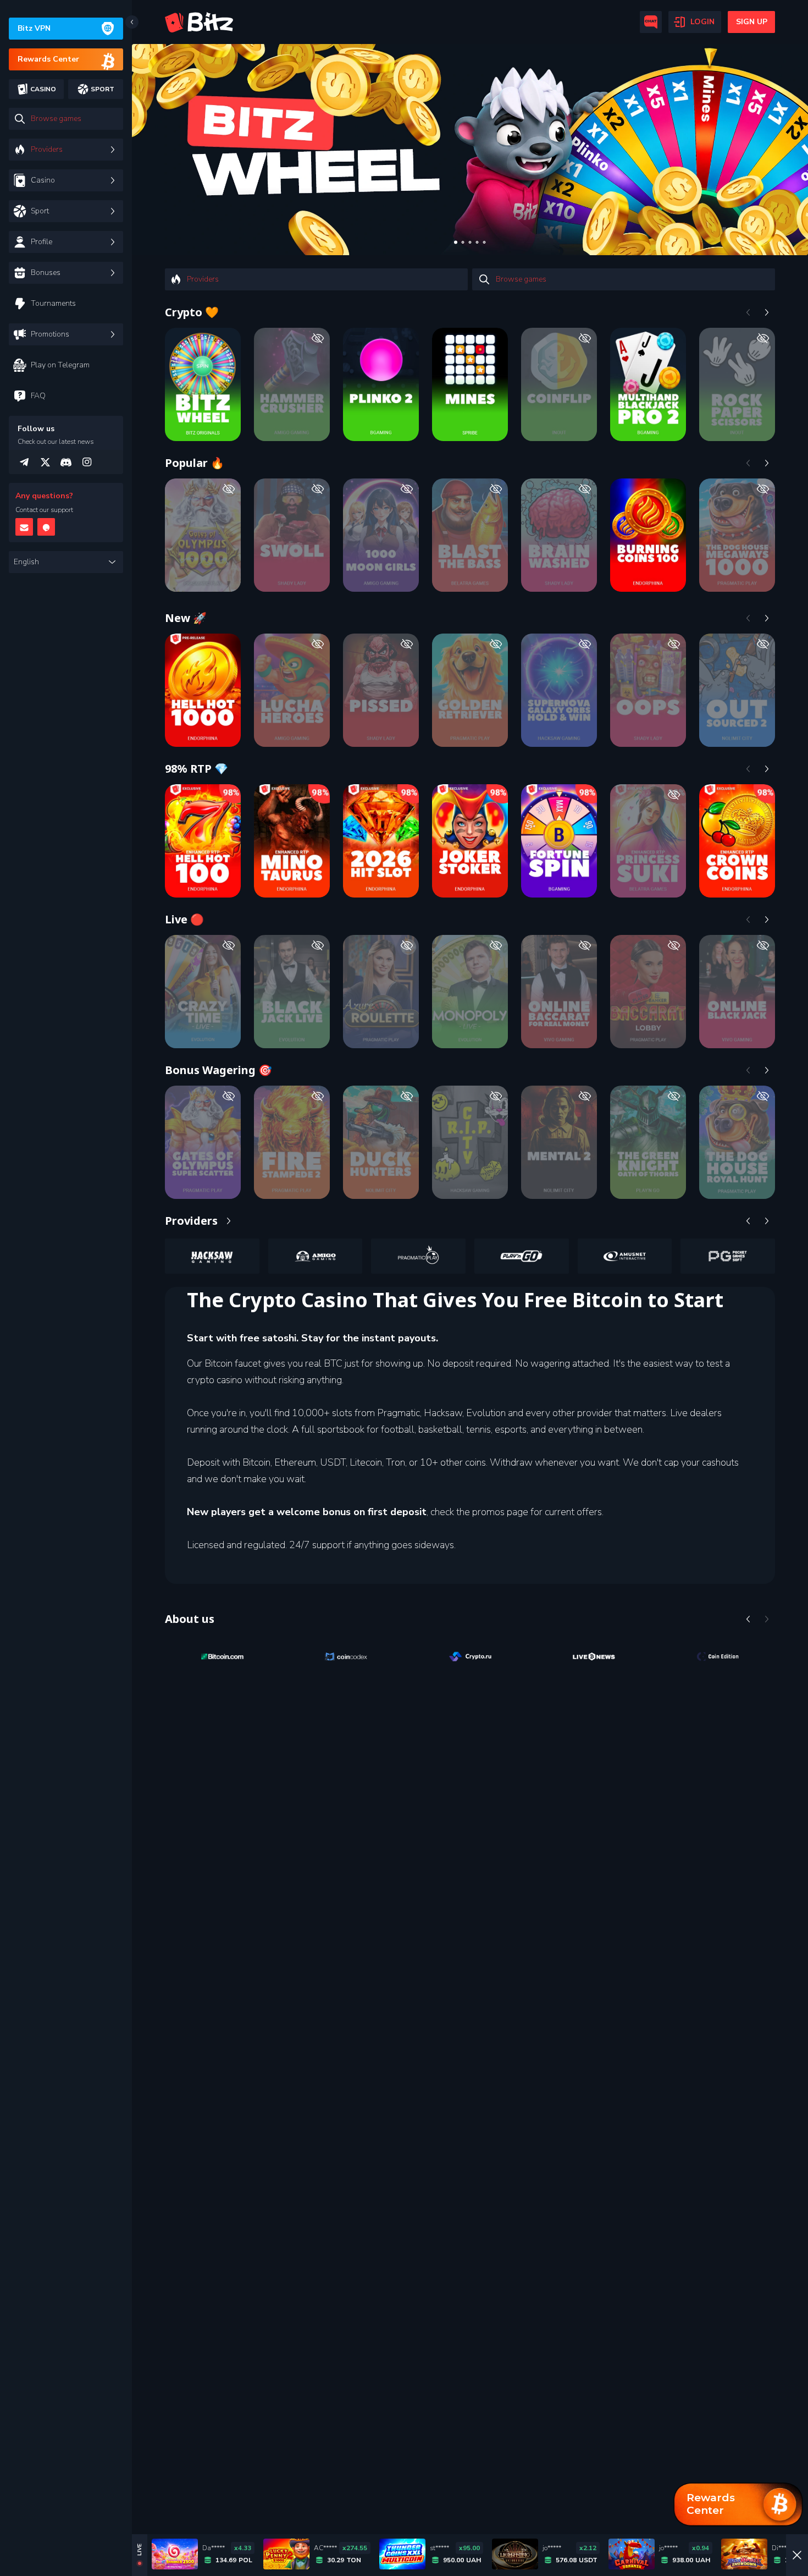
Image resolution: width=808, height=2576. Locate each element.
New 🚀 (186, 618)
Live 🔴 (184, 919)
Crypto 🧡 (192, 312)
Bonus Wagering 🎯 (218, 1070)
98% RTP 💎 (197, 769)
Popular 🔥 (195, 463)
